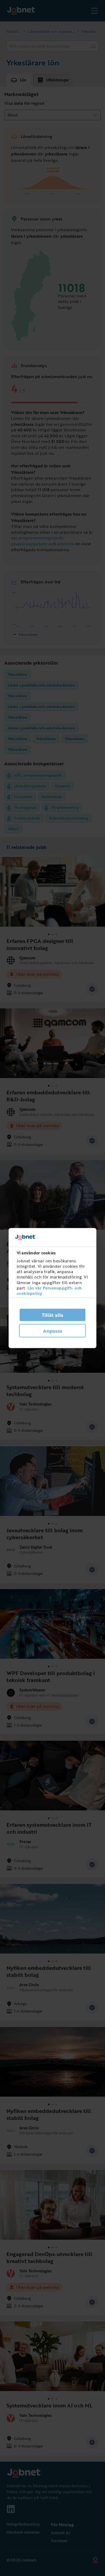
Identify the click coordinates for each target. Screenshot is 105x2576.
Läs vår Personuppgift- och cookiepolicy (49, 1291)
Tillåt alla (52, 1315)
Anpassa (53, 1331)
